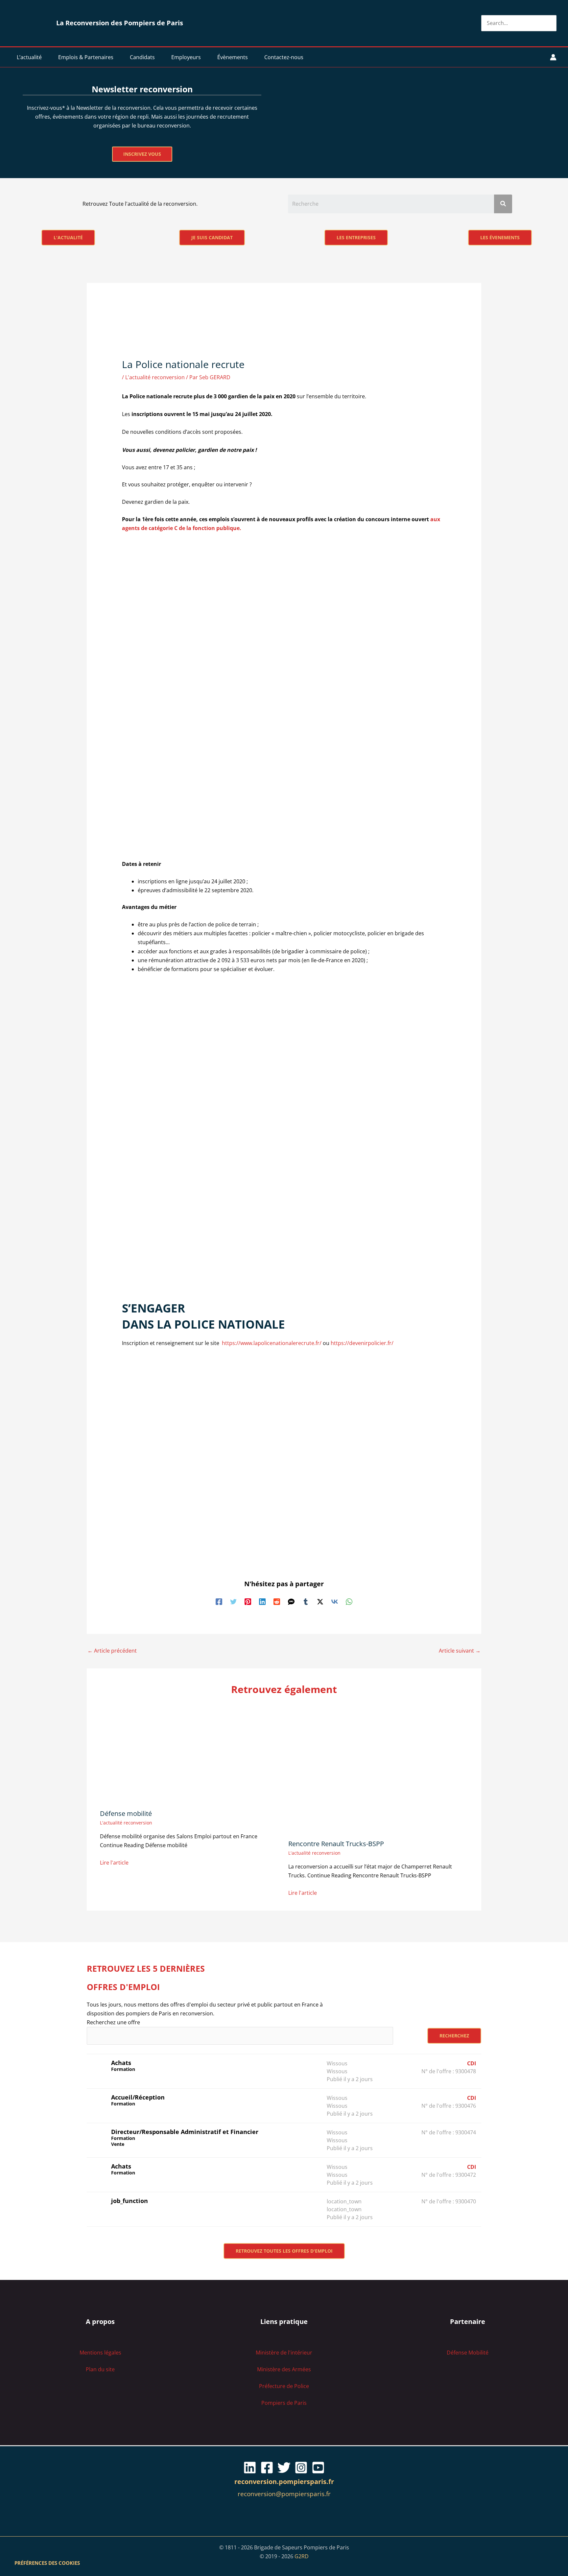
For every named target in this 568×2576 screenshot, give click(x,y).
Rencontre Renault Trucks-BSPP (336, 1844)
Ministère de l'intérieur (284, 2353)
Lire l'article (114, 1863)
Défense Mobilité (468, 2353)
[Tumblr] (306, 1601)
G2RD (302, 2556)
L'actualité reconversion (155, 377)
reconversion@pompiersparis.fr (284, 2494)
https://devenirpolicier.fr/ (362, 1343)
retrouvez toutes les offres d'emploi (284, 2251)
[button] (45, 57)
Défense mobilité (126, 1813)
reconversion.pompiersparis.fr (284, 2482)
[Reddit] (277, 1601)
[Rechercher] (552, 23)
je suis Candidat (212, 237)
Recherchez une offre (113, 2022)
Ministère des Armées (284, 2369)
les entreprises (356, 237)
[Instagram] (301, 2468)
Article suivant (460, 1651)
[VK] (335, 1601)
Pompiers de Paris (284, 2403)
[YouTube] (318, 2468)
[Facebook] (219, 1601)
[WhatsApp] (349, 1601)
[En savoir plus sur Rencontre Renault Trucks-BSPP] (354, 1769)
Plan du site (100, 2369)
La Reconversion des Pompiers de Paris (120, 23)
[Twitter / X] (320, 1601)
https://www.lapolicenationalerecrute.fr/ (272, 1343)
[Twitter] (233, 1601)
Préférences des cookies (47, 2563)
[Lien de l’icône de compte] (553, 57)
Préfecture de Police (284, 2386)
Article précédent (112, 1651)
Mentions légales (100, 2353)
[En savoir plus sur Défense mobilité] (190, 1754)
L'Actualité (68, 237)
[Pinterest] (248, 1601)
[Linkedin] (262, 1601)
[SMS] (291, 1601)
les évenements (500, 237)
